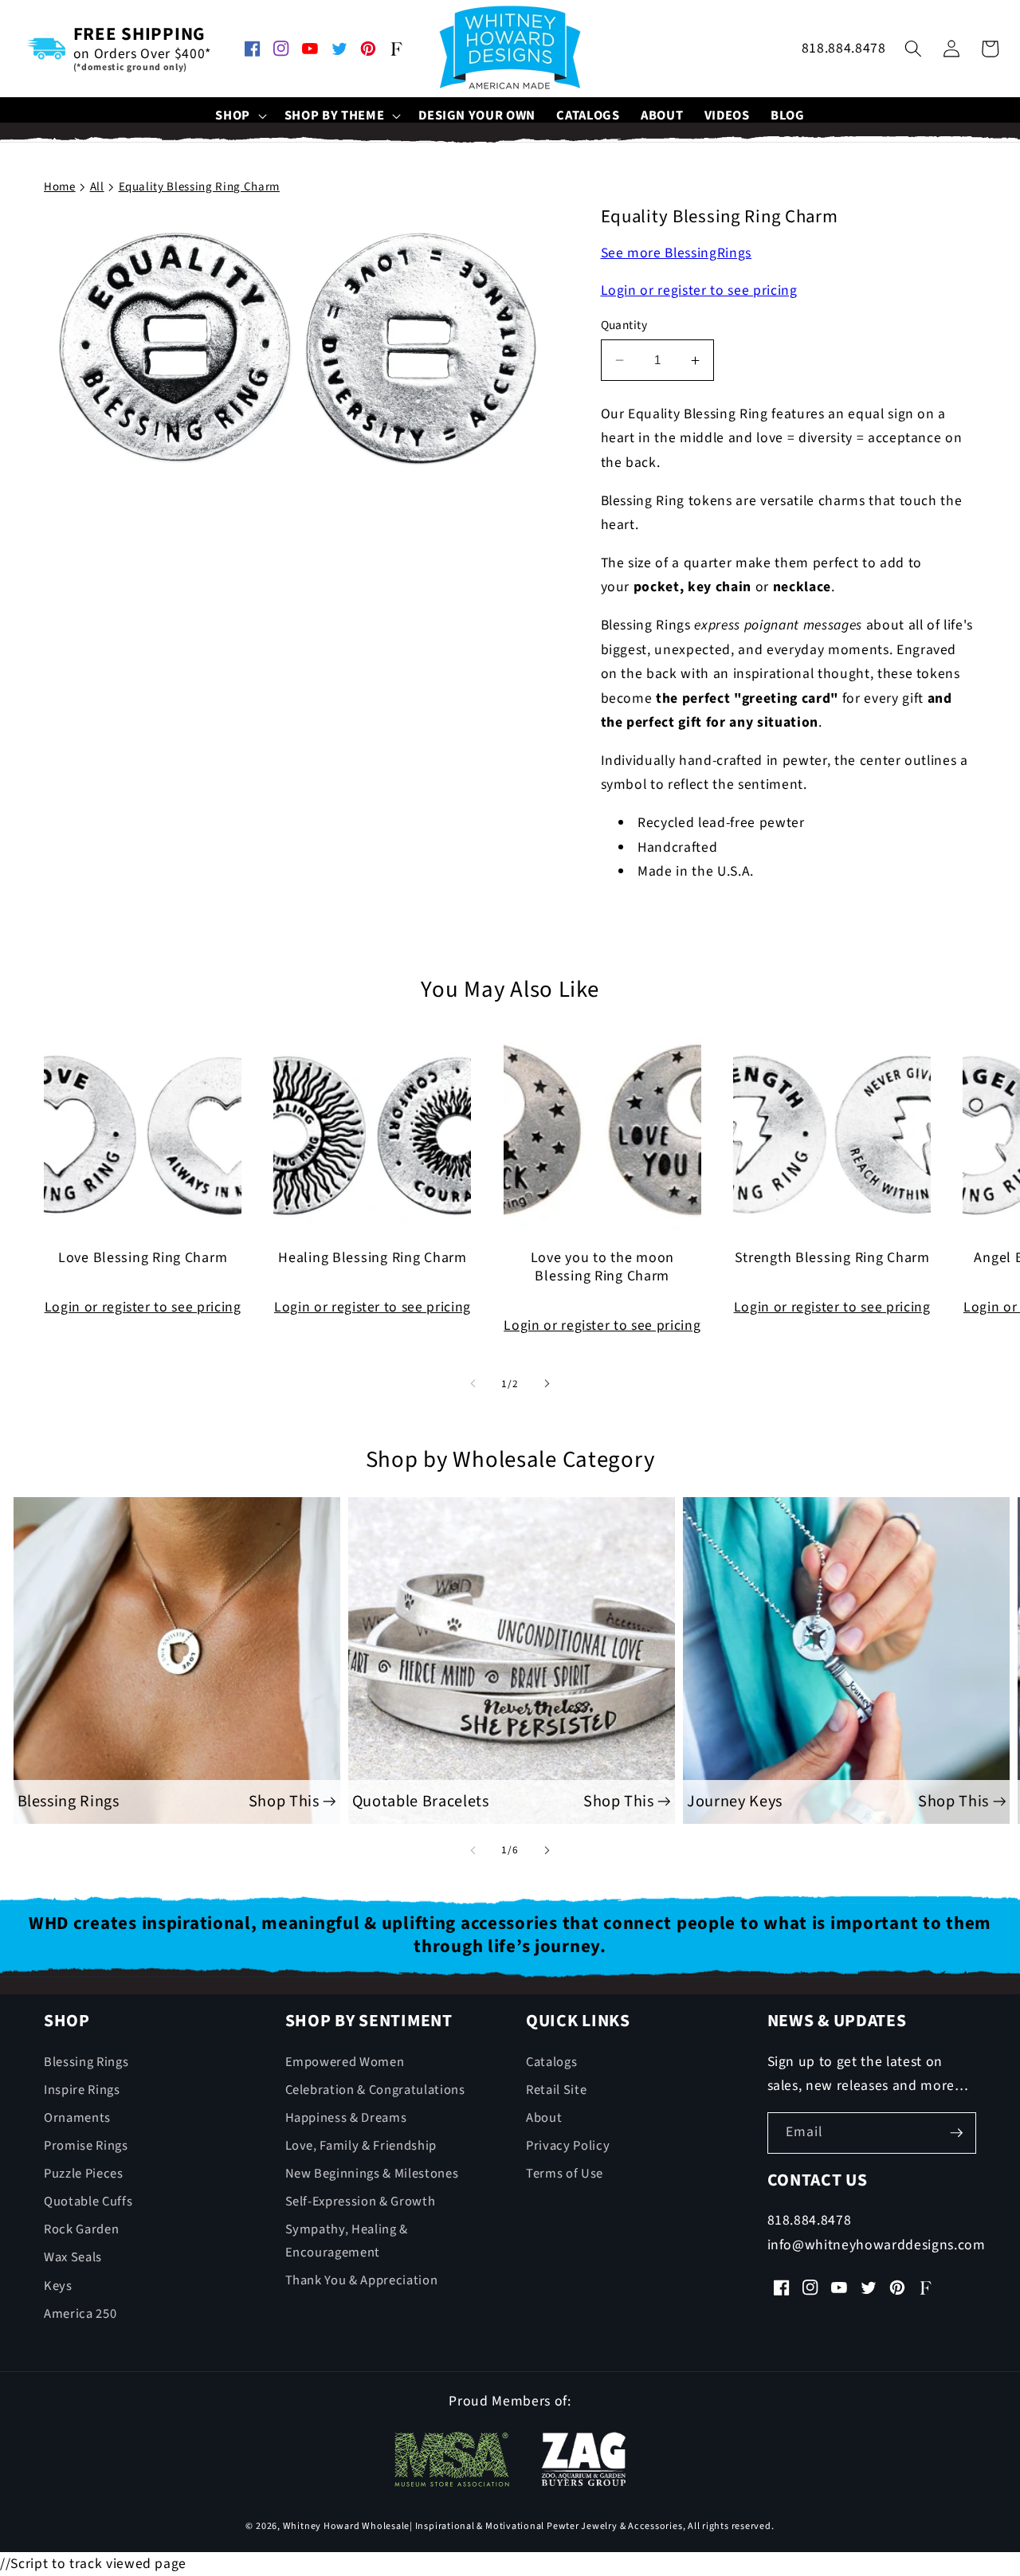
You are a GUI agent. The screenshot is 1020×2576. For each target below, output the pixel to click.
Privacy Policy (568, 2146)
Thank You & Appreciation (362, 2280)
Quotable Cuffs (88, 2202)
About (544, 2118)
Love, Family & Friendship (361, 2146)
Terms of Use (565, 2174)
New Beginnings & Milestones (372, 2174)
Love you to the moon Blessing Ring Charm (602, 1268)
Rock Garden (81, 2229)
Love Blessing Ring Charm (143, 1259)
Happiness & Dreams (346, 2118)
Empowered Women (345, 2062)
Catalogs (551, 2062)
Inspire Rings (82, 2090)
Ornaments (77, 2118)
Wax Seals (73, 2257)
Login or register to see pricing (699, 291)
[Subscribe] (956, 2133)
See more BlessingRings (677, 254)
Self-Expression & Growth (361, 2202)
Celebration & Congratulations (375, 2090)
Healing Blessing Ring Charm (372, 1259)
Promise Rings (86, 2146)
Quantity (624, 326)
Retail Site (556, 2090)
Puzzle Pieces (84, 2174)
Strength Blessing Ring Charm (832, 1259)
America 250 (80, 2314)
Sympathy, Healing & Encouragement (347, 2241)
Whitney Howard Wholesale (346, 2526)
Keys (58, 2286)
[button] (239, 116)
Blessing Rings (86, 2062)
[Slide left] (473, 1384)
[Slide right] (547, 1384)
